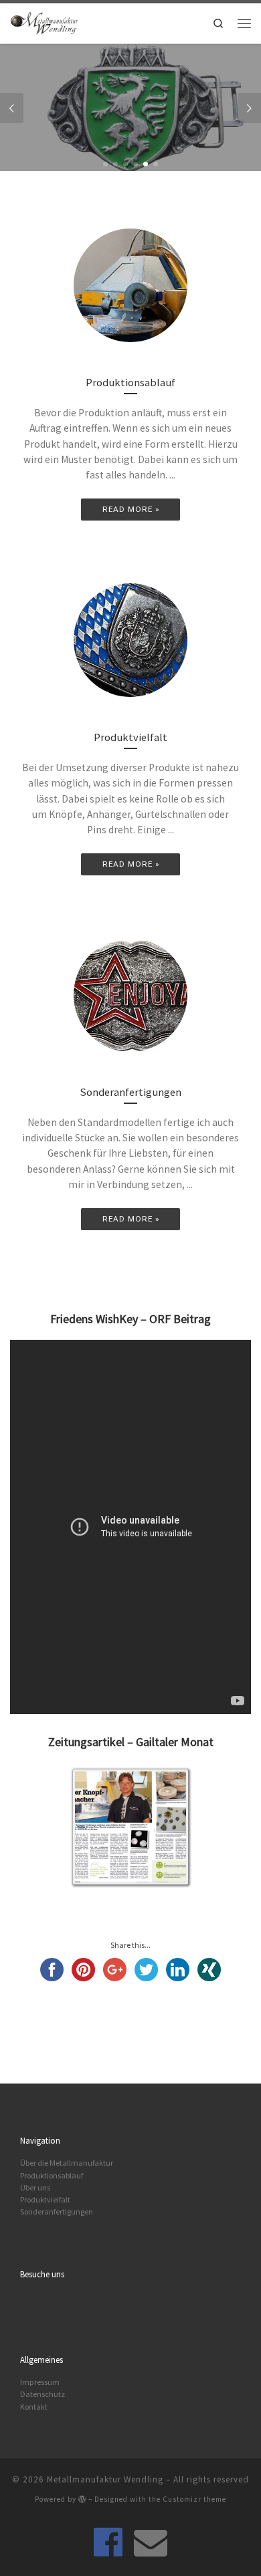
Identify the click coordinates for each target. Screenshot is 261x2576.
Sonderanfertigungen (57, 2211)
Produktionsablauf (52, 2175)
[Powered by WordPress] (82, 2499)
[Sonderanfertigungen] (130, 995)
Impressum (40, 2382)
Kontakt (34, 2407)
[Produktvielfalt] (130, 640)
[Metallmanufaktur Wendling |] (45, 21)
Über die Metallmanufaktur (67, 2163)
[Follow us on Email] (151, 2542)
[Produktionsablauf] (130, 285)
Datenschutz (42, 2394)
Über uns (35, 2187)
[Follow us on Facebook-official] (108, 2542)
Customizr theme (194, 2499)
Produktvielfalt (45, 2199)
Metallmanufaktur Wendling (105, 2479)
